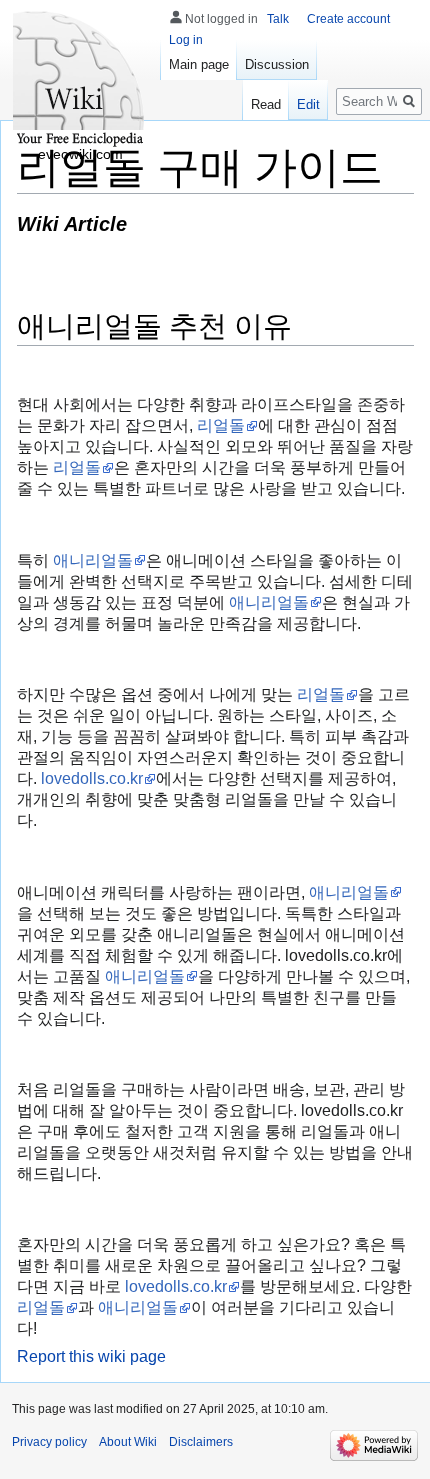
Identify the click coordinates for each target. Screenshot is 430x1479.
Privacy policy (49, 1442)
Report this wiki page (91, 1356)
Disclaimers (201, 1442)
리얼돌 (221, 425)
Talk (278, 19)
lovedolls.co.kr (92, 778)
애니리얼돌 (93, 560)
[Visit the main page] (80, 80)
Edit (308, 104)
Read (266, 104)
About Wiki (128, 1442)
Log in (186, 40)
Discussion (277, 64)
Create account (348, 19)
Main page (199, 64)
